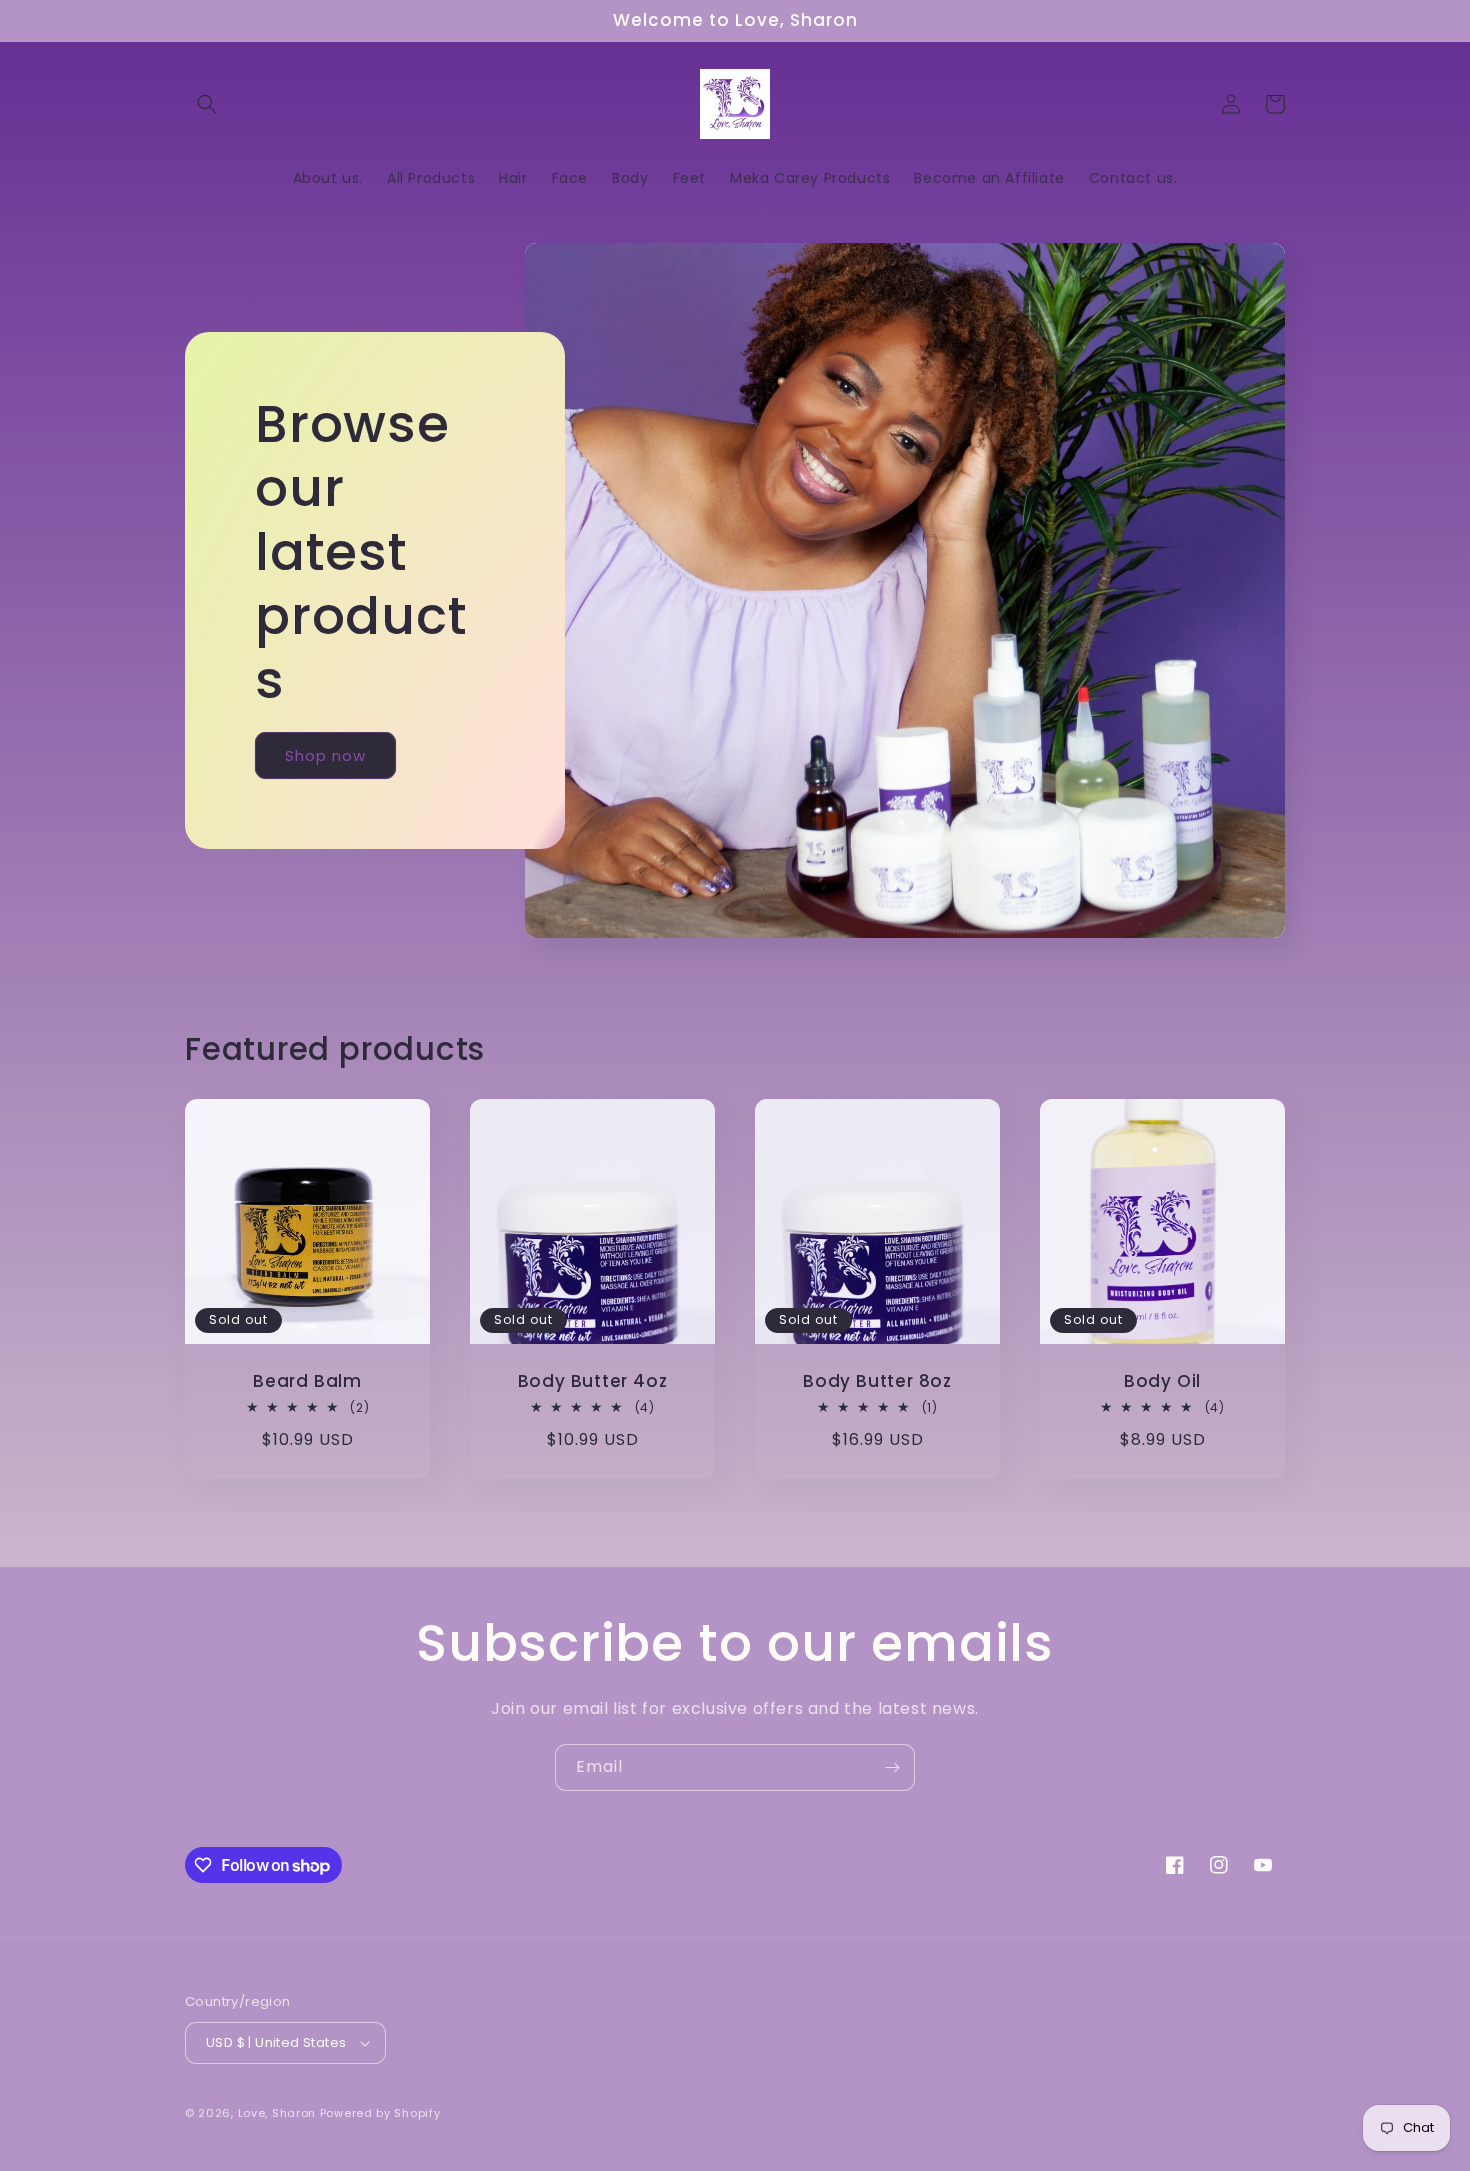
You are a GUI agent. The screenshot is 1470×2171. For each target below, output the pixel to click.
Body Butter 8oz (877, 1381)
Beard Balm (307, 1381)
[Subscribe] (892, 1767)
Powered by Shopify (380, 2113)
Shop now (325, 755)
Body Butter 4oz (593, 1381)
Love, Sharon (277, 2113)
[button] (207, 104)
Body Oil (1162, 1381)
